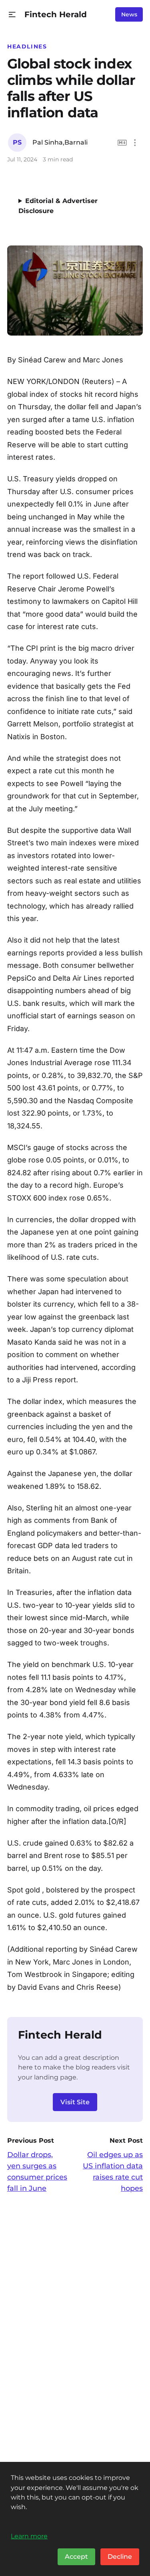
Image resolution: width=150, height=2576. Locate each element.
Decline (120, 2557)
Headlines (27, 46)
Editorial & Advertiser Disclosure (58, 206)
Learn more (29, 2536)
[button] (12, 15)
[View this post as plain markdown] (122, 143)
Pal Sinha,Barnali (60, 142)
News (129, 14)
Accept (76, 2557)
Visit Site (75, 2102)
